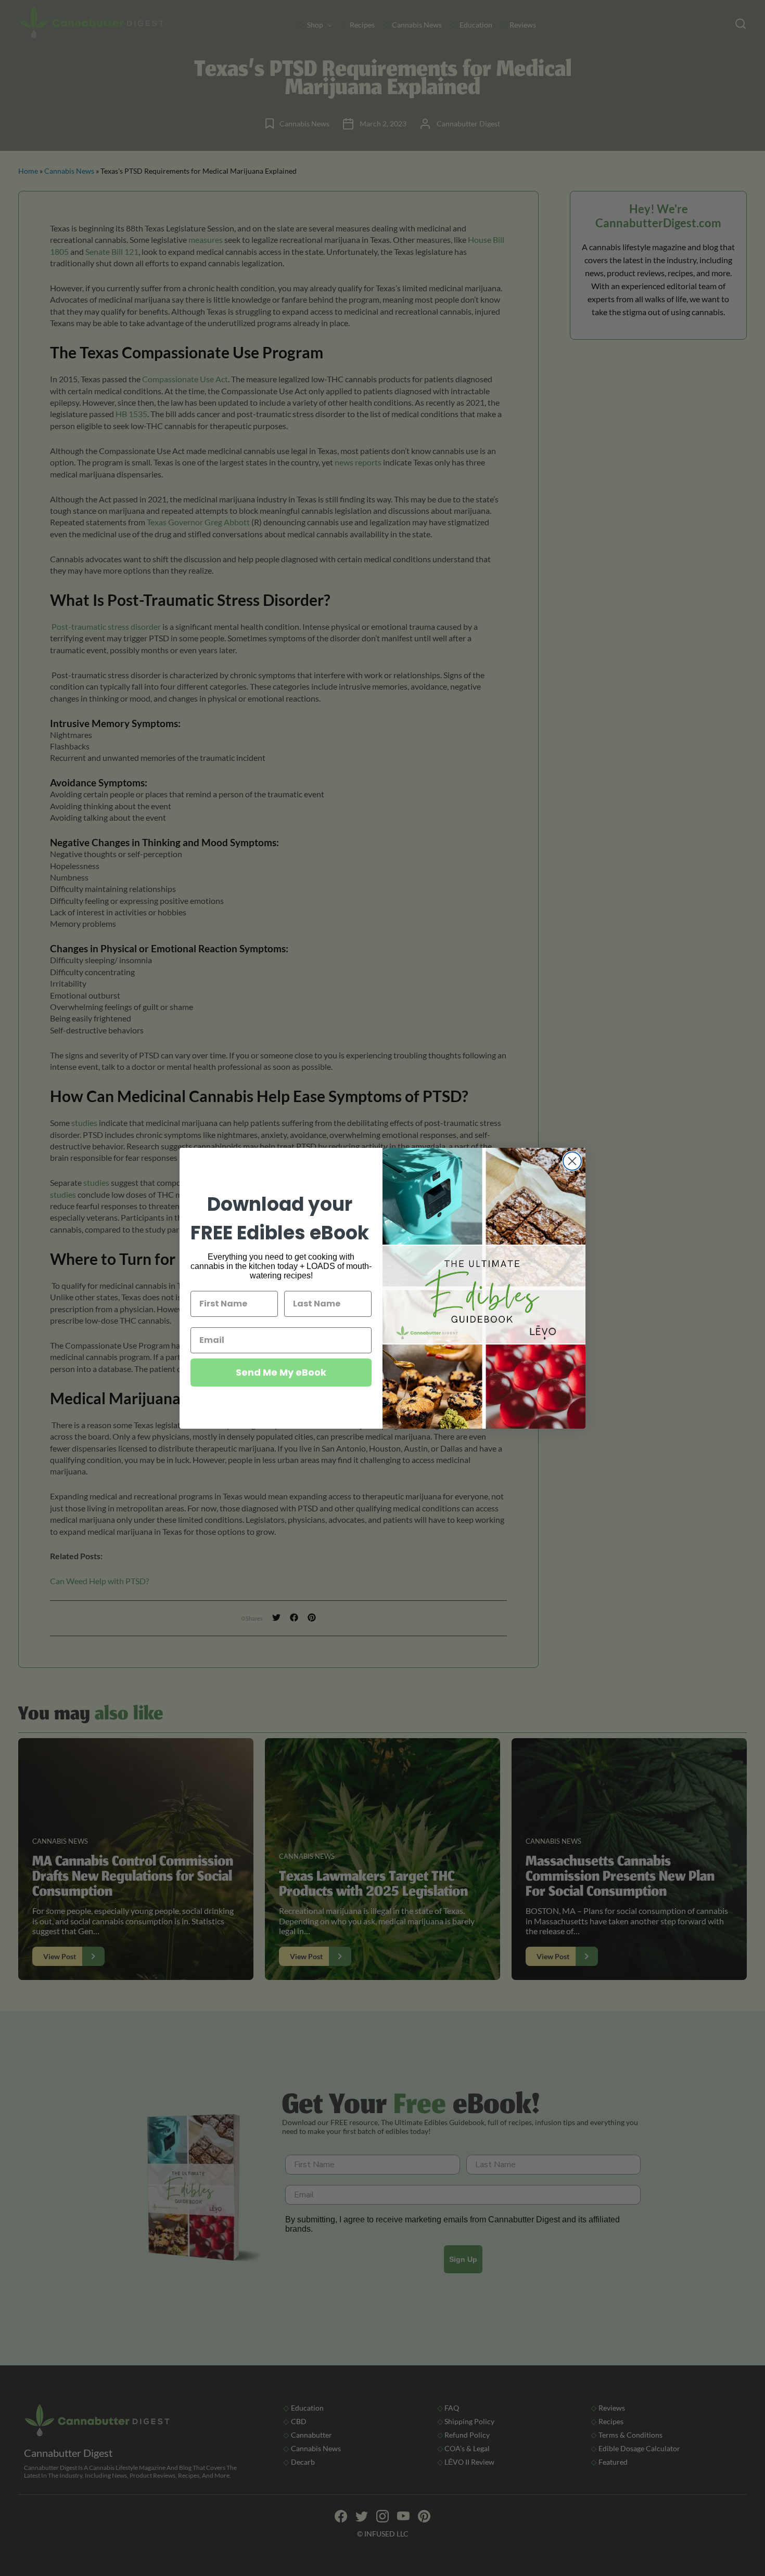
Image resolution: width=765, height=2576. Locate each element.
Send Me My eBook (281, 1372)
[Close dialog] (572, 1161)
